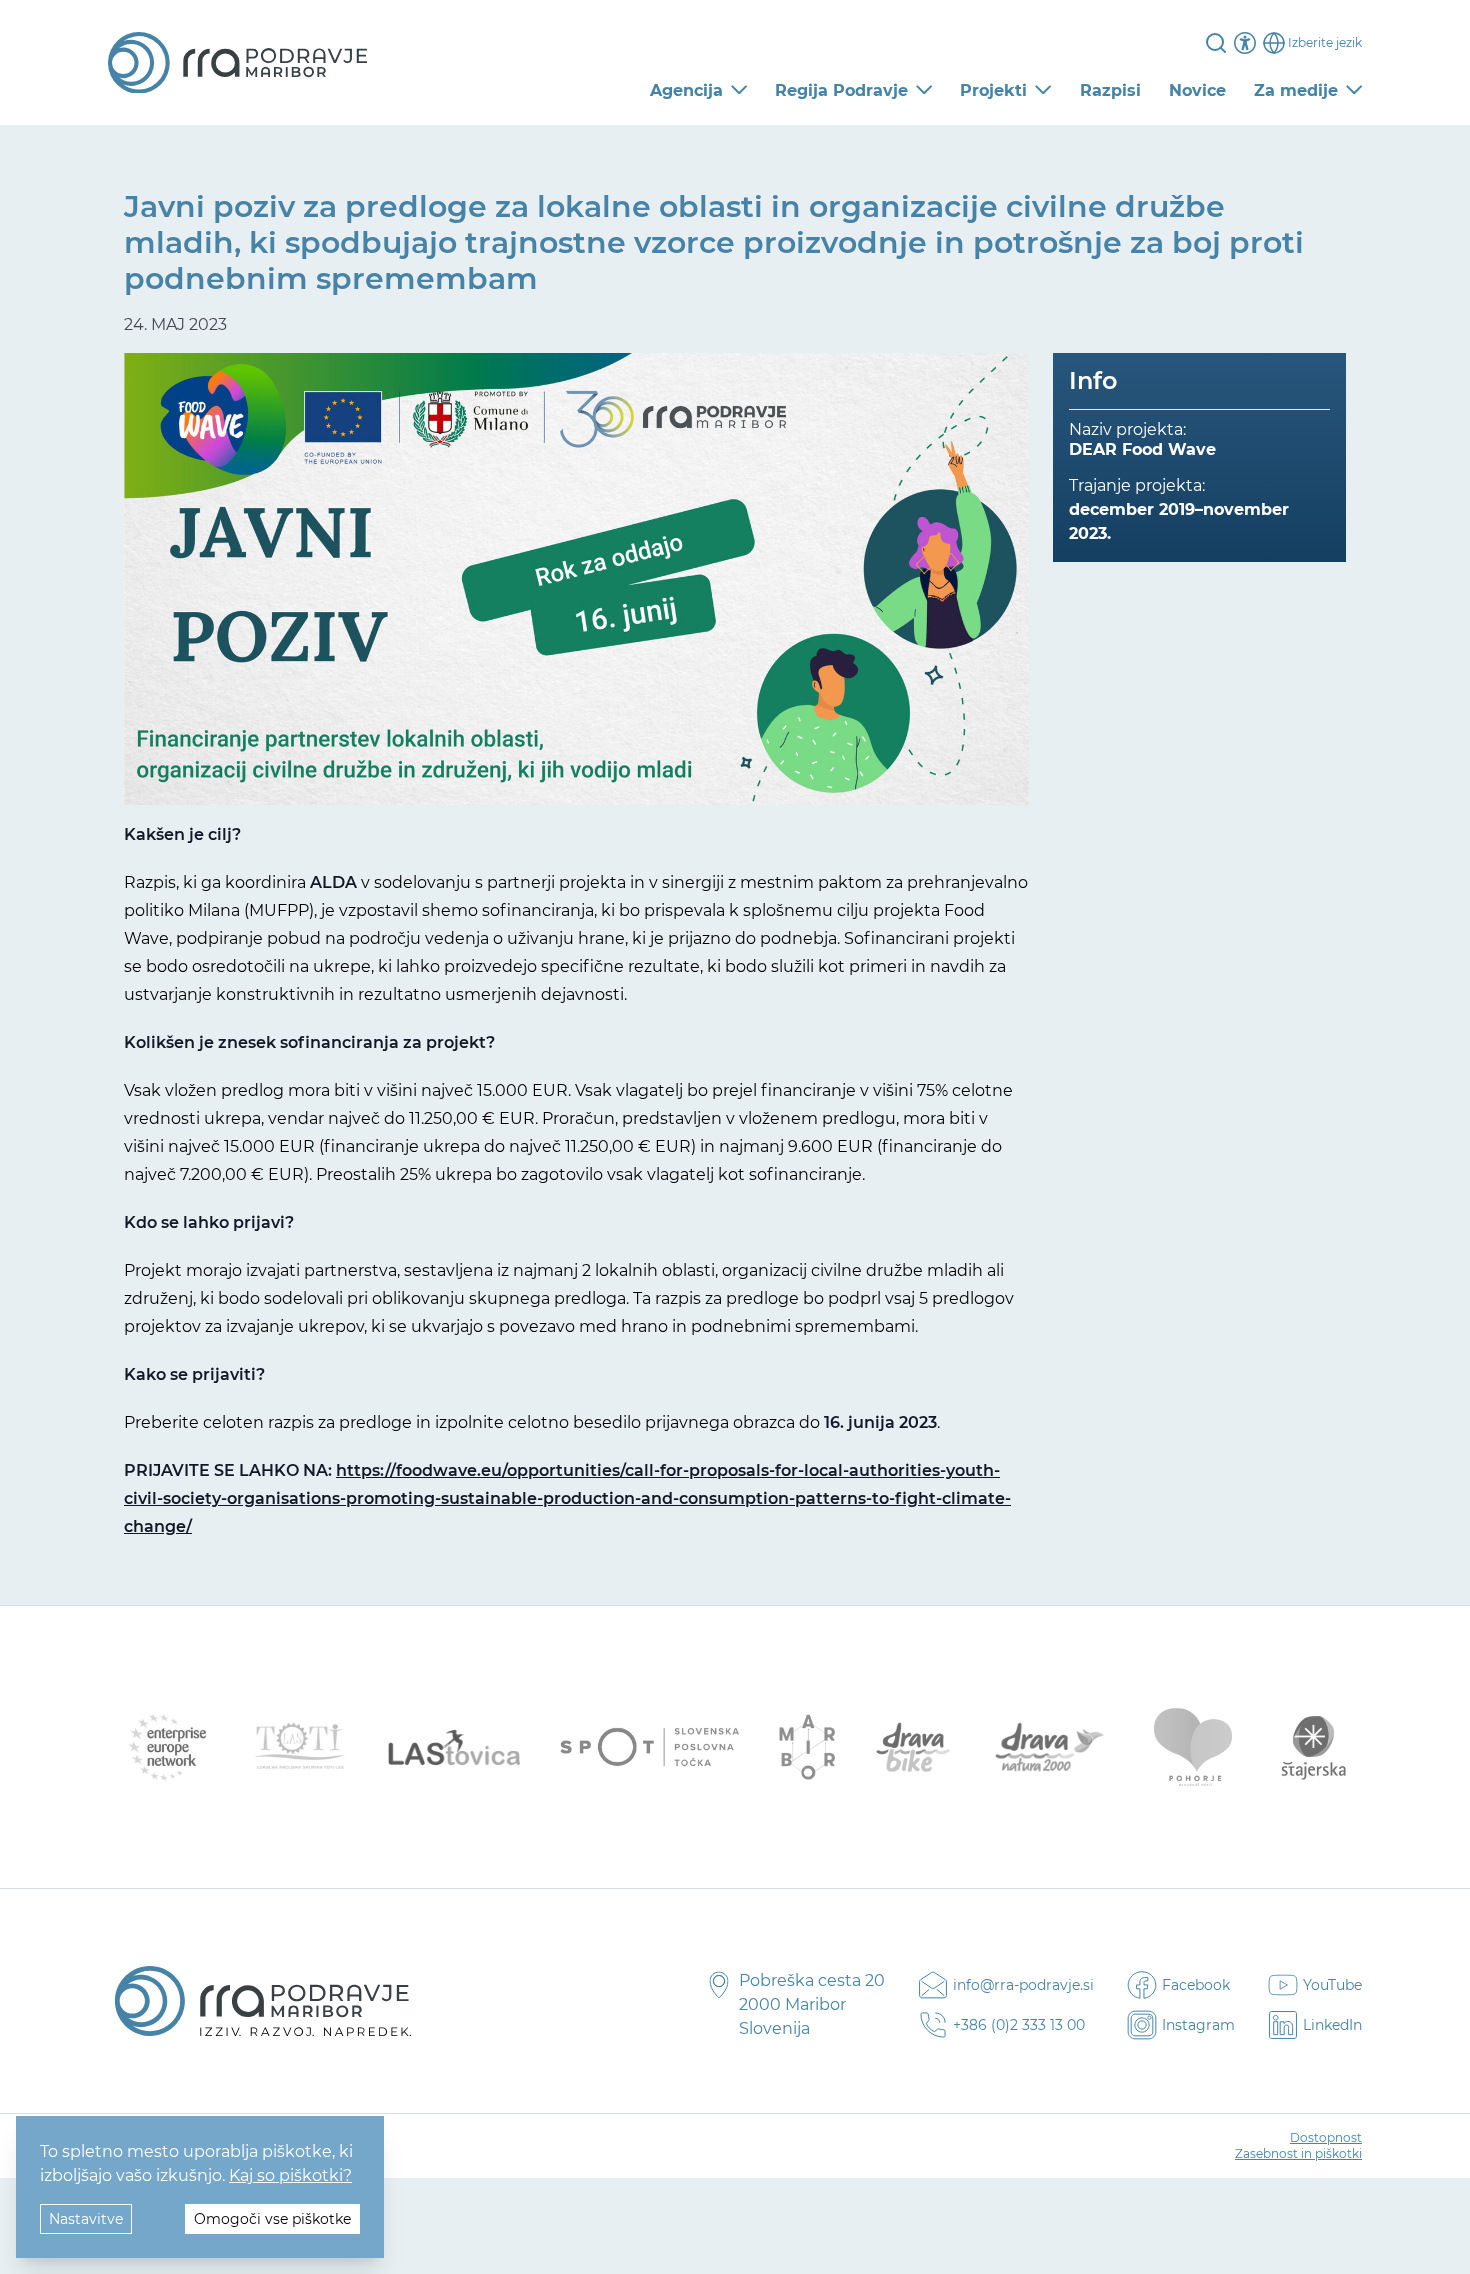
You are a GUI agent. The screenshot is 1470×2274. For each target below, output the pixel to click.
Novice (1197, 90)
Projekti (993, 90)
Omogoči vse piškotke (272, 2219)
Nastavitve (86, 2219)
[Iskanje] (1216, 43)
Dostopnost (1326, 2137)
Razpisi (1110, 90)
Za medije (1296, 90)
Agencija (686, 90)
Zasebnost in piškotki (1298, 2153)
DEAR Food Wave (1142, 449)
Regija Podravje (841, 90)
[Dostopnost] (1245, 43)
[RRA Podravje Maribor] (237, 63)
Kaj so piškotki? (290, 2175)
